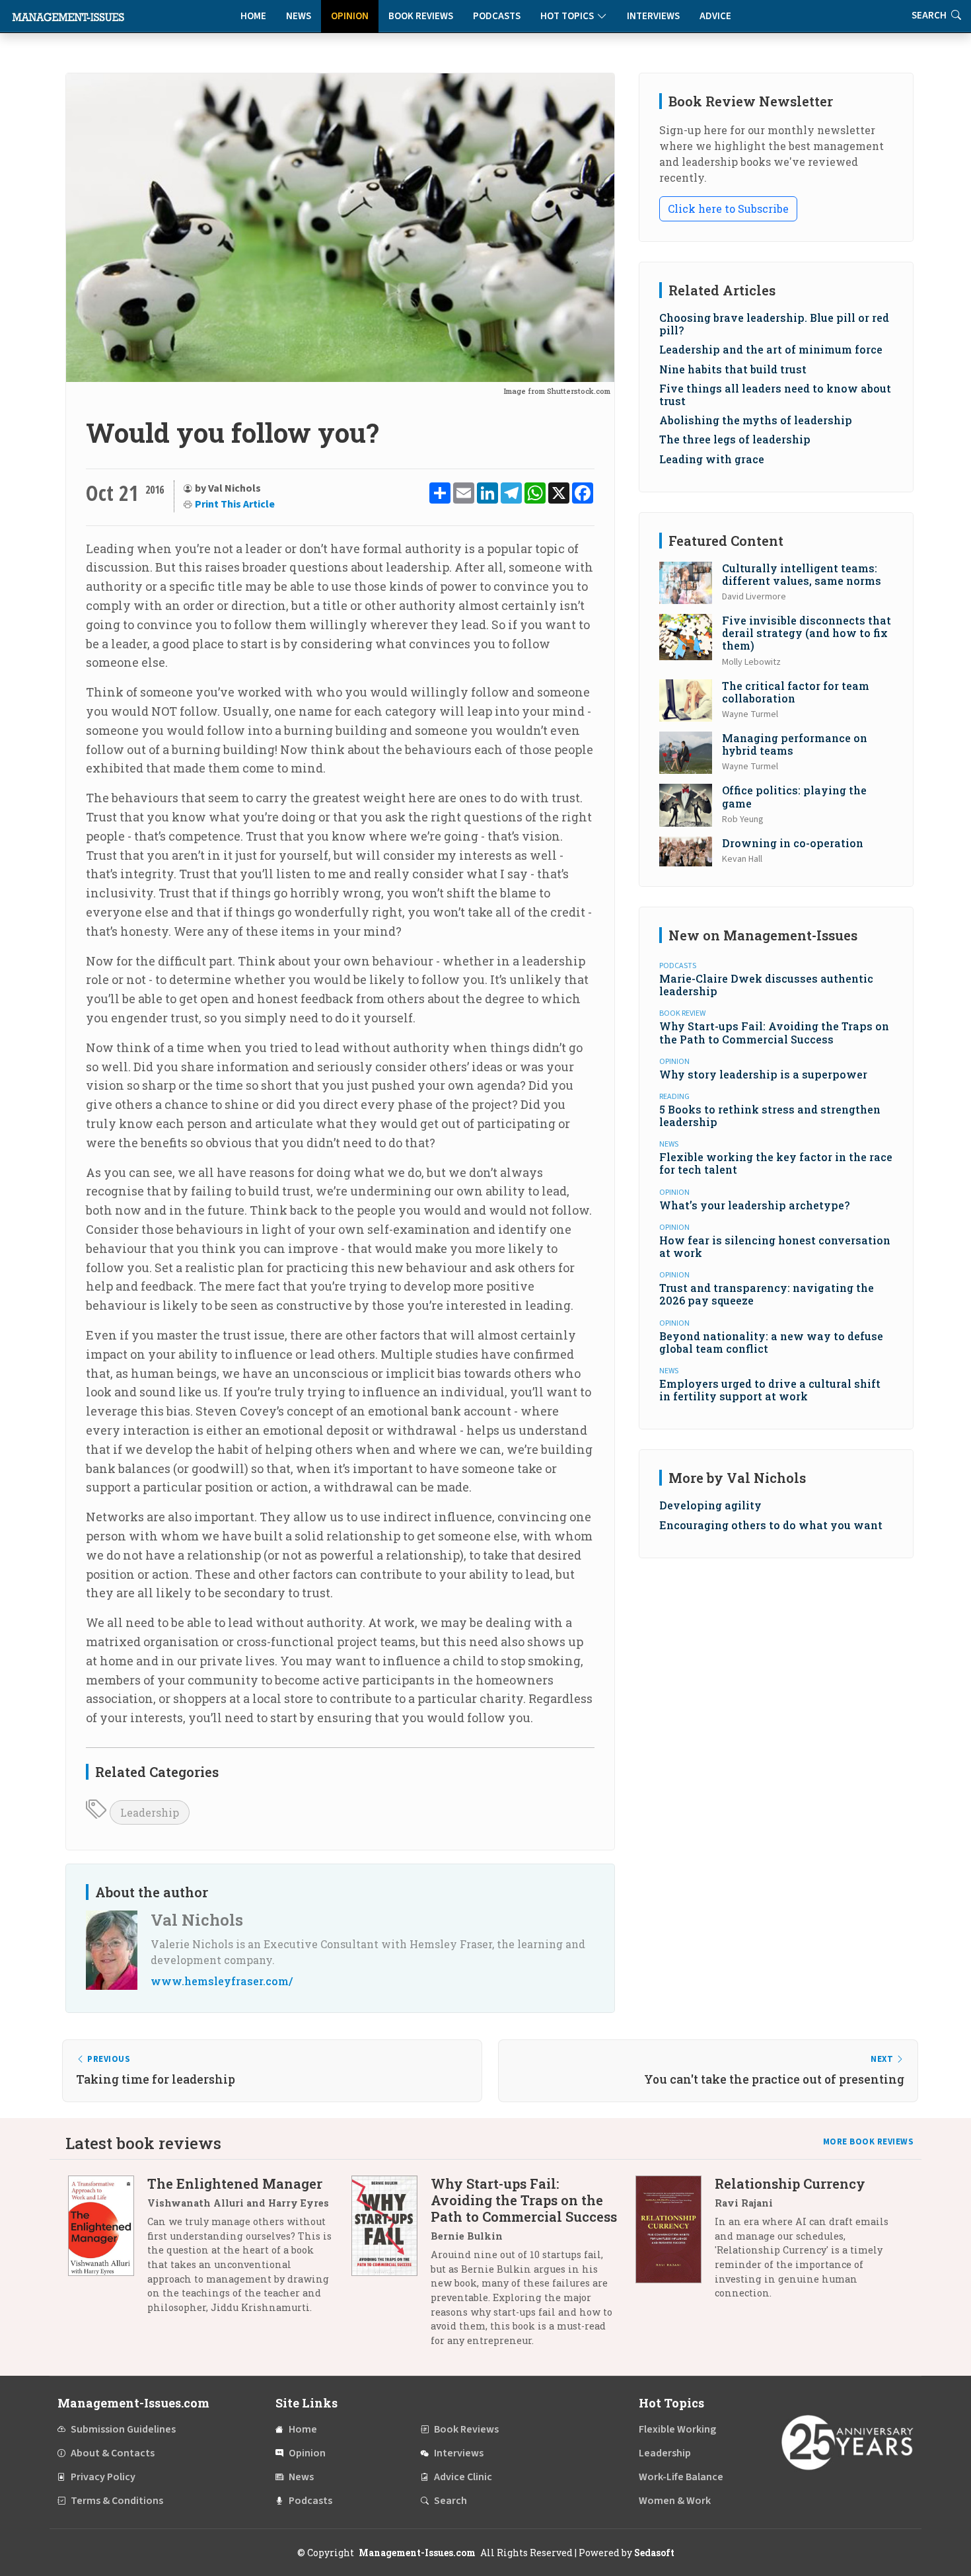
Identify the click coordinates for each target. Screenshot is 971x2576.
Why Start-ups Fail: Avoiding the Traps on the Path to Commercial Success (774, 1032)
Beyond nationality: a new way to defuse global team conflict (771, 1342)
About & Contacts (113, 2453)
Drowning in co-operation (793, 843)
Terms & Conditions (117, 2501)
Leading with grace (712, 459)
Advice (715, 16)
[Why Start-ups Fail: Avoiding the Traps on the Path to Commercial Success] (391, 2267)
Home (253, 16)
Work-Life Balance (681, 2477)
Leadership (150, 1812)
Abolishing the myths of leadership (756, 420)
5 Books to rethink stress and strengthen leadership (770, 1116)
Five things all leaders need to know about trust (775, 395)
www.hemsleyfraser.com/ (222, 1981)
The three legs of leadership (735, 439)
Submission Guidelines (123, 2429)
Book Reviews (421, 16)
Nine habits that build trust (733, 369)
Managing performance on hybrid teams (795, 744)
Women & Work (675, 2501)
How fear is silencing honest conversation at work (775, 1246)
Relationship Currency (790, 2183)
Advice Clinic (463, 2477)
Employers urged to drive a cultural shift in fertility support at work (770, 1390)
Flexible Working (677, 2429)
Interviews (653, 16)
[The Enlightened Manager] (108, 2250)
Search (450, 2501)
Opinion (350, 16)
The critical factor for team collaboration (796, 692)
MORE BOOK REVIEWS (869, 2142)
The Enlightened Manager (235, 2183)
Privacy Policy (103, 2477)
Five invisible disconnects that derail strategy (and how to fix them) (807, 633)
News (299, 16)
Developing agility (710, 1505)
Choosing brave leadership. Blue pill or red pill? (774, 324)
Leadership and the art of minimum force (771, 349)
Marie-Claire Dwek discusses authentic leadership (766, 985)
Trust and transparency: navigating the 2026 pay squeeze (767, 1294)
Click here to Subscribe (728, 208)
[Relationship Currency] (675, 2243)
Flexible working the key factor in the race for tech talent (776, 1163)
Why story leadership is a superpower (763, 1074)
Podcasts (497, 16)
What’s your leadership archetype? (754, 1205)
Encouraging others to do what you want (771, 1525)
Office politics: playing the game (794, 796)
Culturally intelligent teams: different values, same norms (802, 574)
